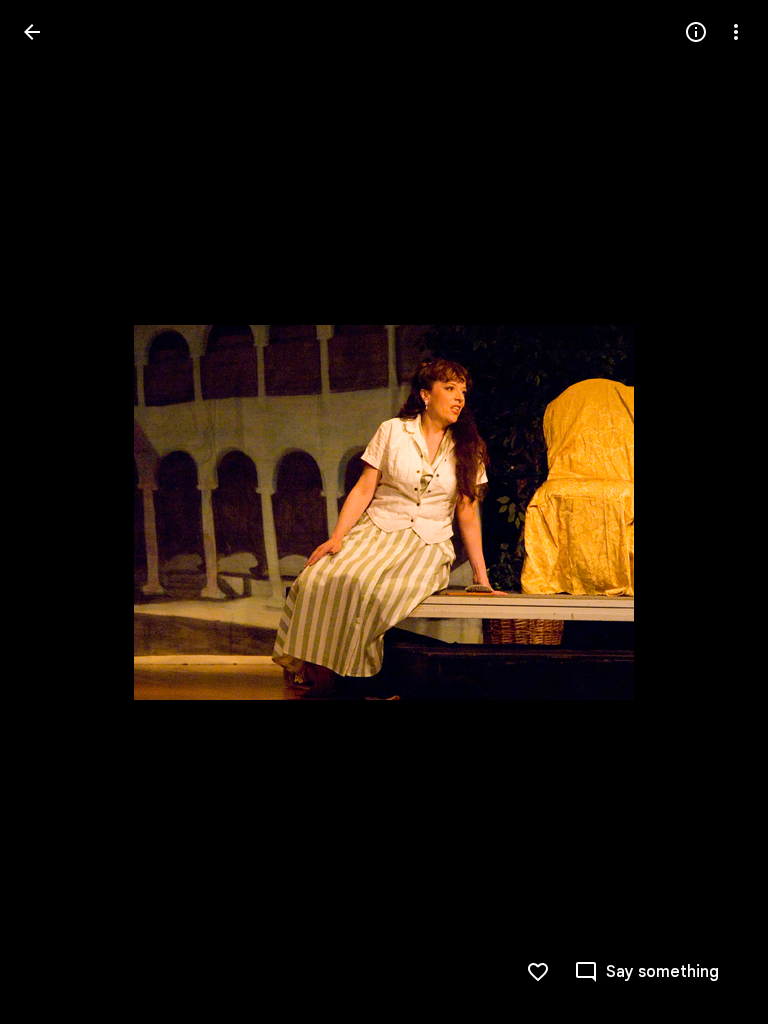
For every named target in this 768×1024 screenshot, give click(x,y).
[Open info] (696, 32)
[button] (56, 512)
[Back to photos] (32, 32)
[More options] (736, 32)
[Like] (538, 972)
